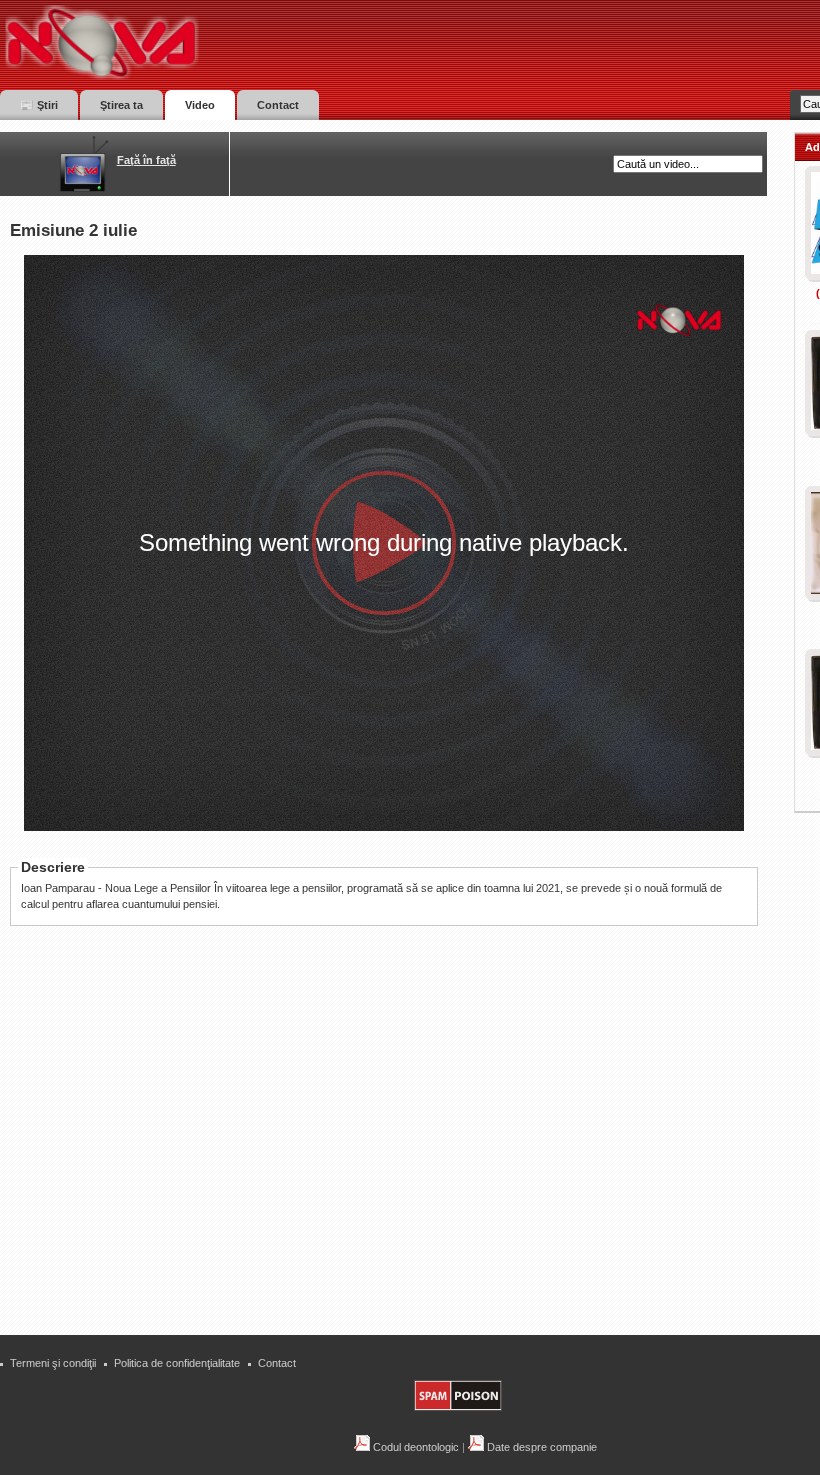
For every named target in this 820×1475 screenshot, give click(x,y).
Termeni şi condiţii (53, 1363)
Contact (277, 1363)
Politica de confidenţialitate (177, 1363)
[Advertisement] (394, 1173)
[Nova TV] (275, 42)
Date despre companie (540, 1447)
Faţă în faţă (146, 160)
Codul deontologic (414, 1447)
